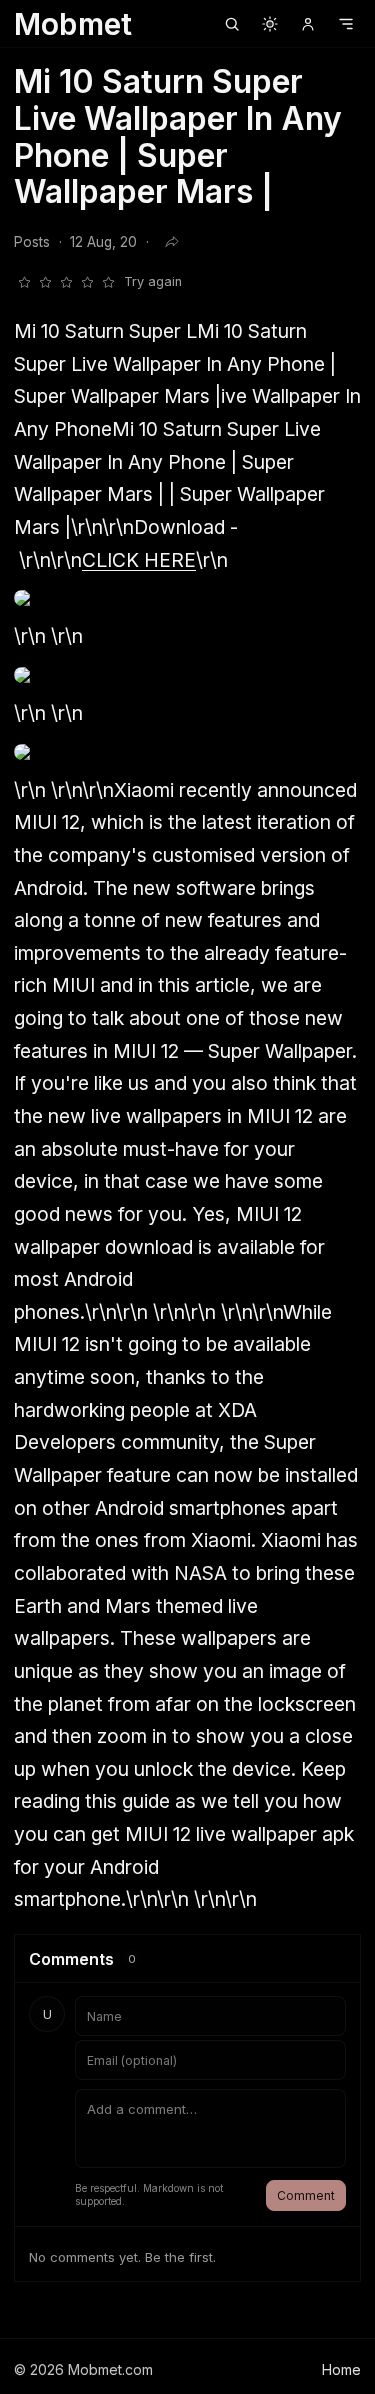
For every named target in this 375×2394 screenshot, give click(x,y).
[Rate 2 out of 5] (45, 282)
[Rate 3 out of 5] (66, 282)
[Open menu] (346, 24)
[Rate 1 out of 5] (24, 282)
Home (341, 2369)
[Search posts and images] (232, 24)
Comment (306, 2195)
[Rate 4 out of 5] (87, 282)
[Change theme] (270, 24)
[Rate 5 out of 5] (108, 282)
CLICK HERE (139, 560)
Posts (32, 242)
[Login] (308, 24)
